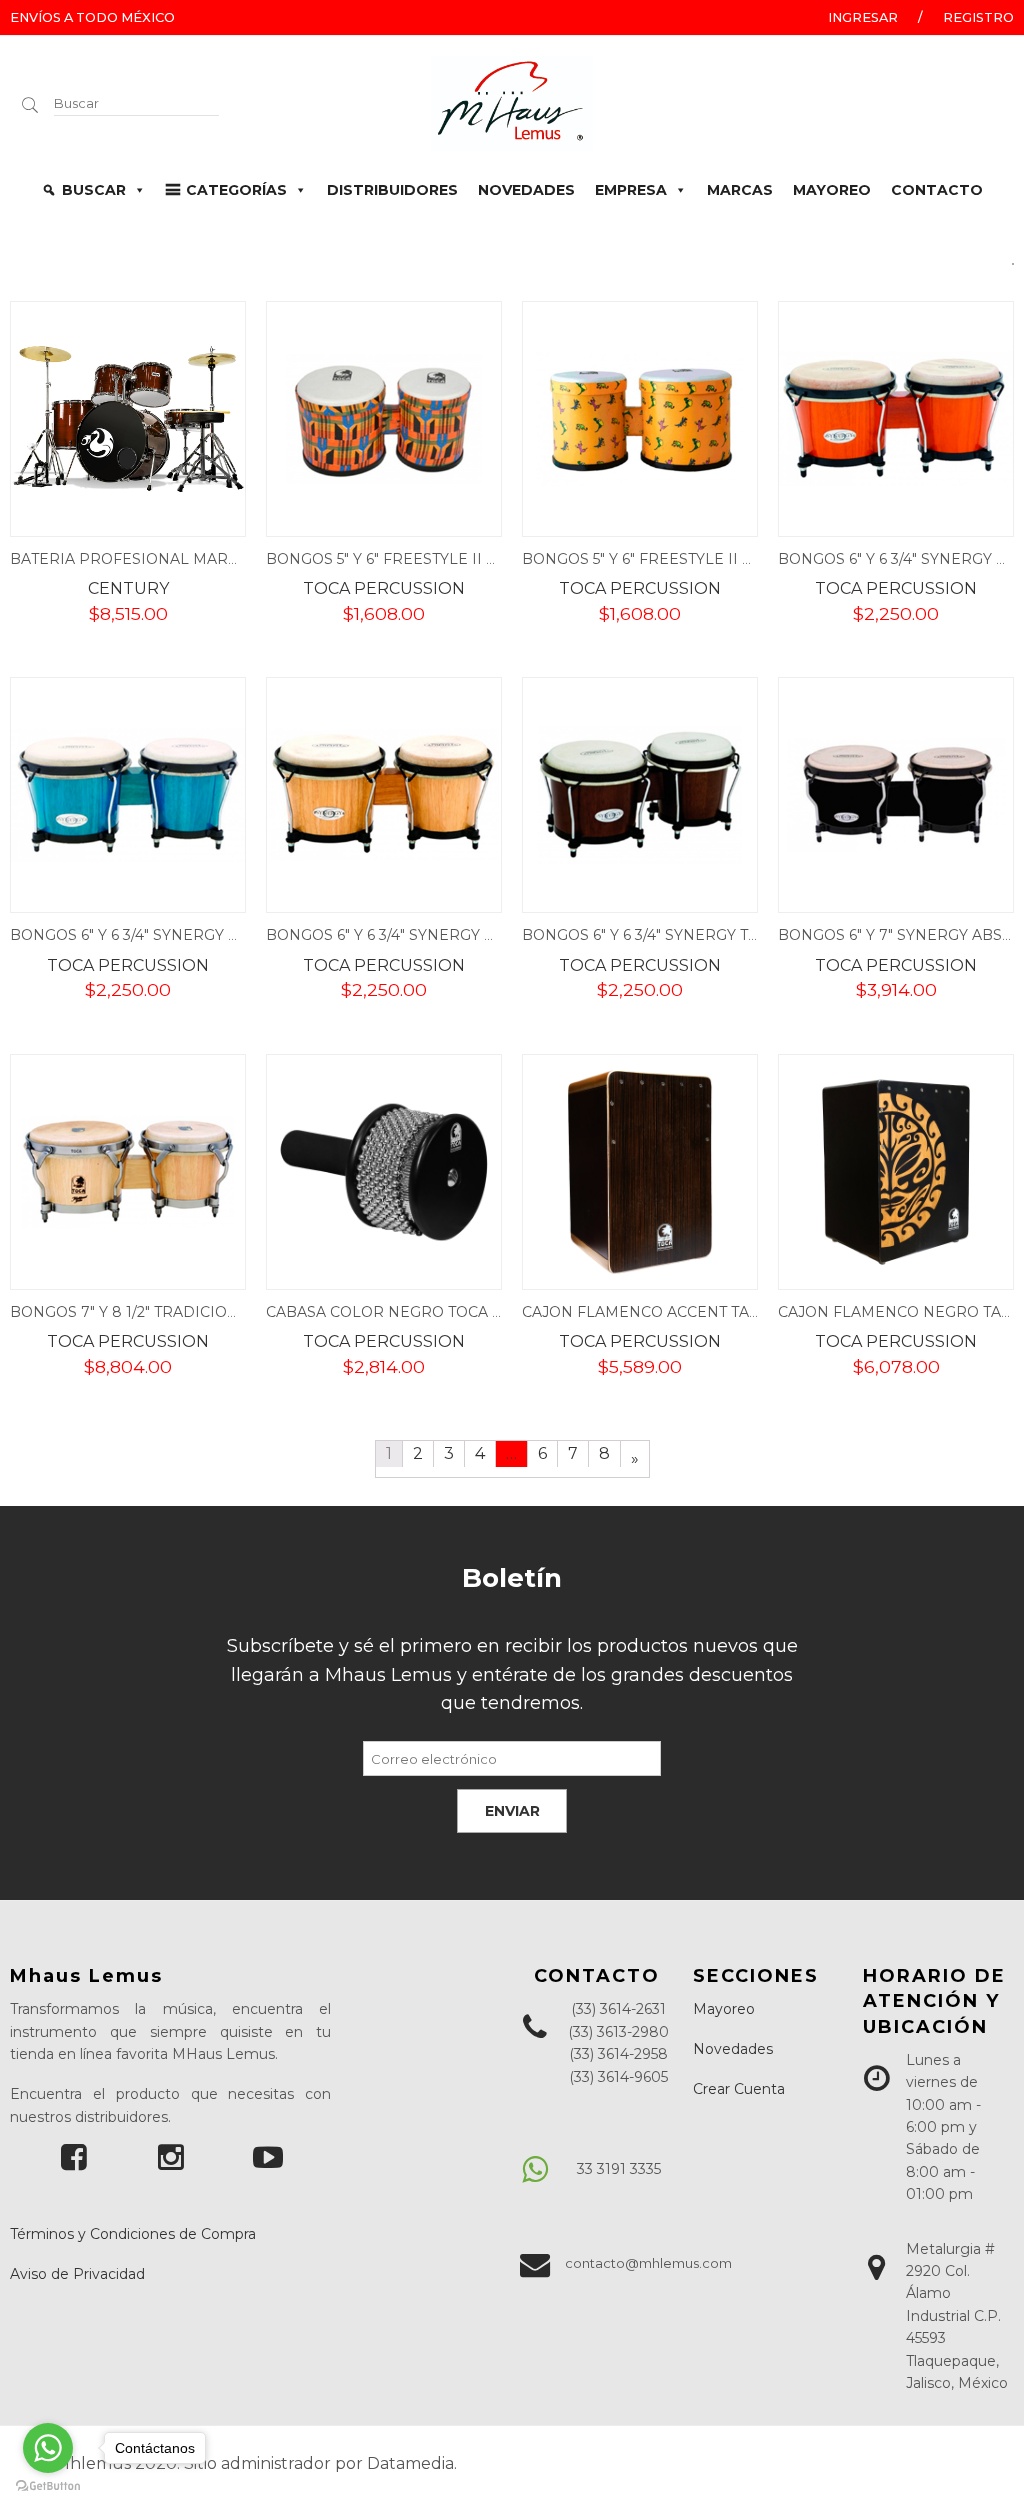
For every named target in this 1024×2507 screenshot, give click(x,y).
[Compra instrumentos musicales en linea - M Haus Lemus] (511, 101)
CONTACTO (937, 190)
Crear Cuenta (739, 2089)
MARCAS (740, 190)
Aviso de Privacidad (77, 2274)
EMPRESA (631, 190)
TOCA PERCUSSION (384, 588)
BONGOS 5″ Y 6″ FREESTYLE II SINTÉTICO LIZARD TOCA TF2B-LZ (756, 559)
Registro (978, 17)
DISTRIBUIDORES (392, 190)
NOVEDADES (526, 190)
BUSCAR (94, 190)
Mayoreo (724, 2009)
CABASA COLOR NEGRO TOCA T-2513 (400, 1312)
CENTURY (128, 588)
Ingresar (863, 17)
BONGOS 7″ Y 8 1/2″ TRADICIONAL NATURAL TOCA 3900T (218, 1312)
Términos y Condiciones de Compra (133, 2234)
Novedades (733, 2049)
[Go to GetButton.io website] (48, 2486)
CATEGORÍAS (236, 190)
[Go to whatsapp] (48, 2448)
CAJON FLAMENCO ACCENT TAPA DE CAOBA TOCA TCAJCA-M (748, 1312)
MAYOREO (832, 190)
